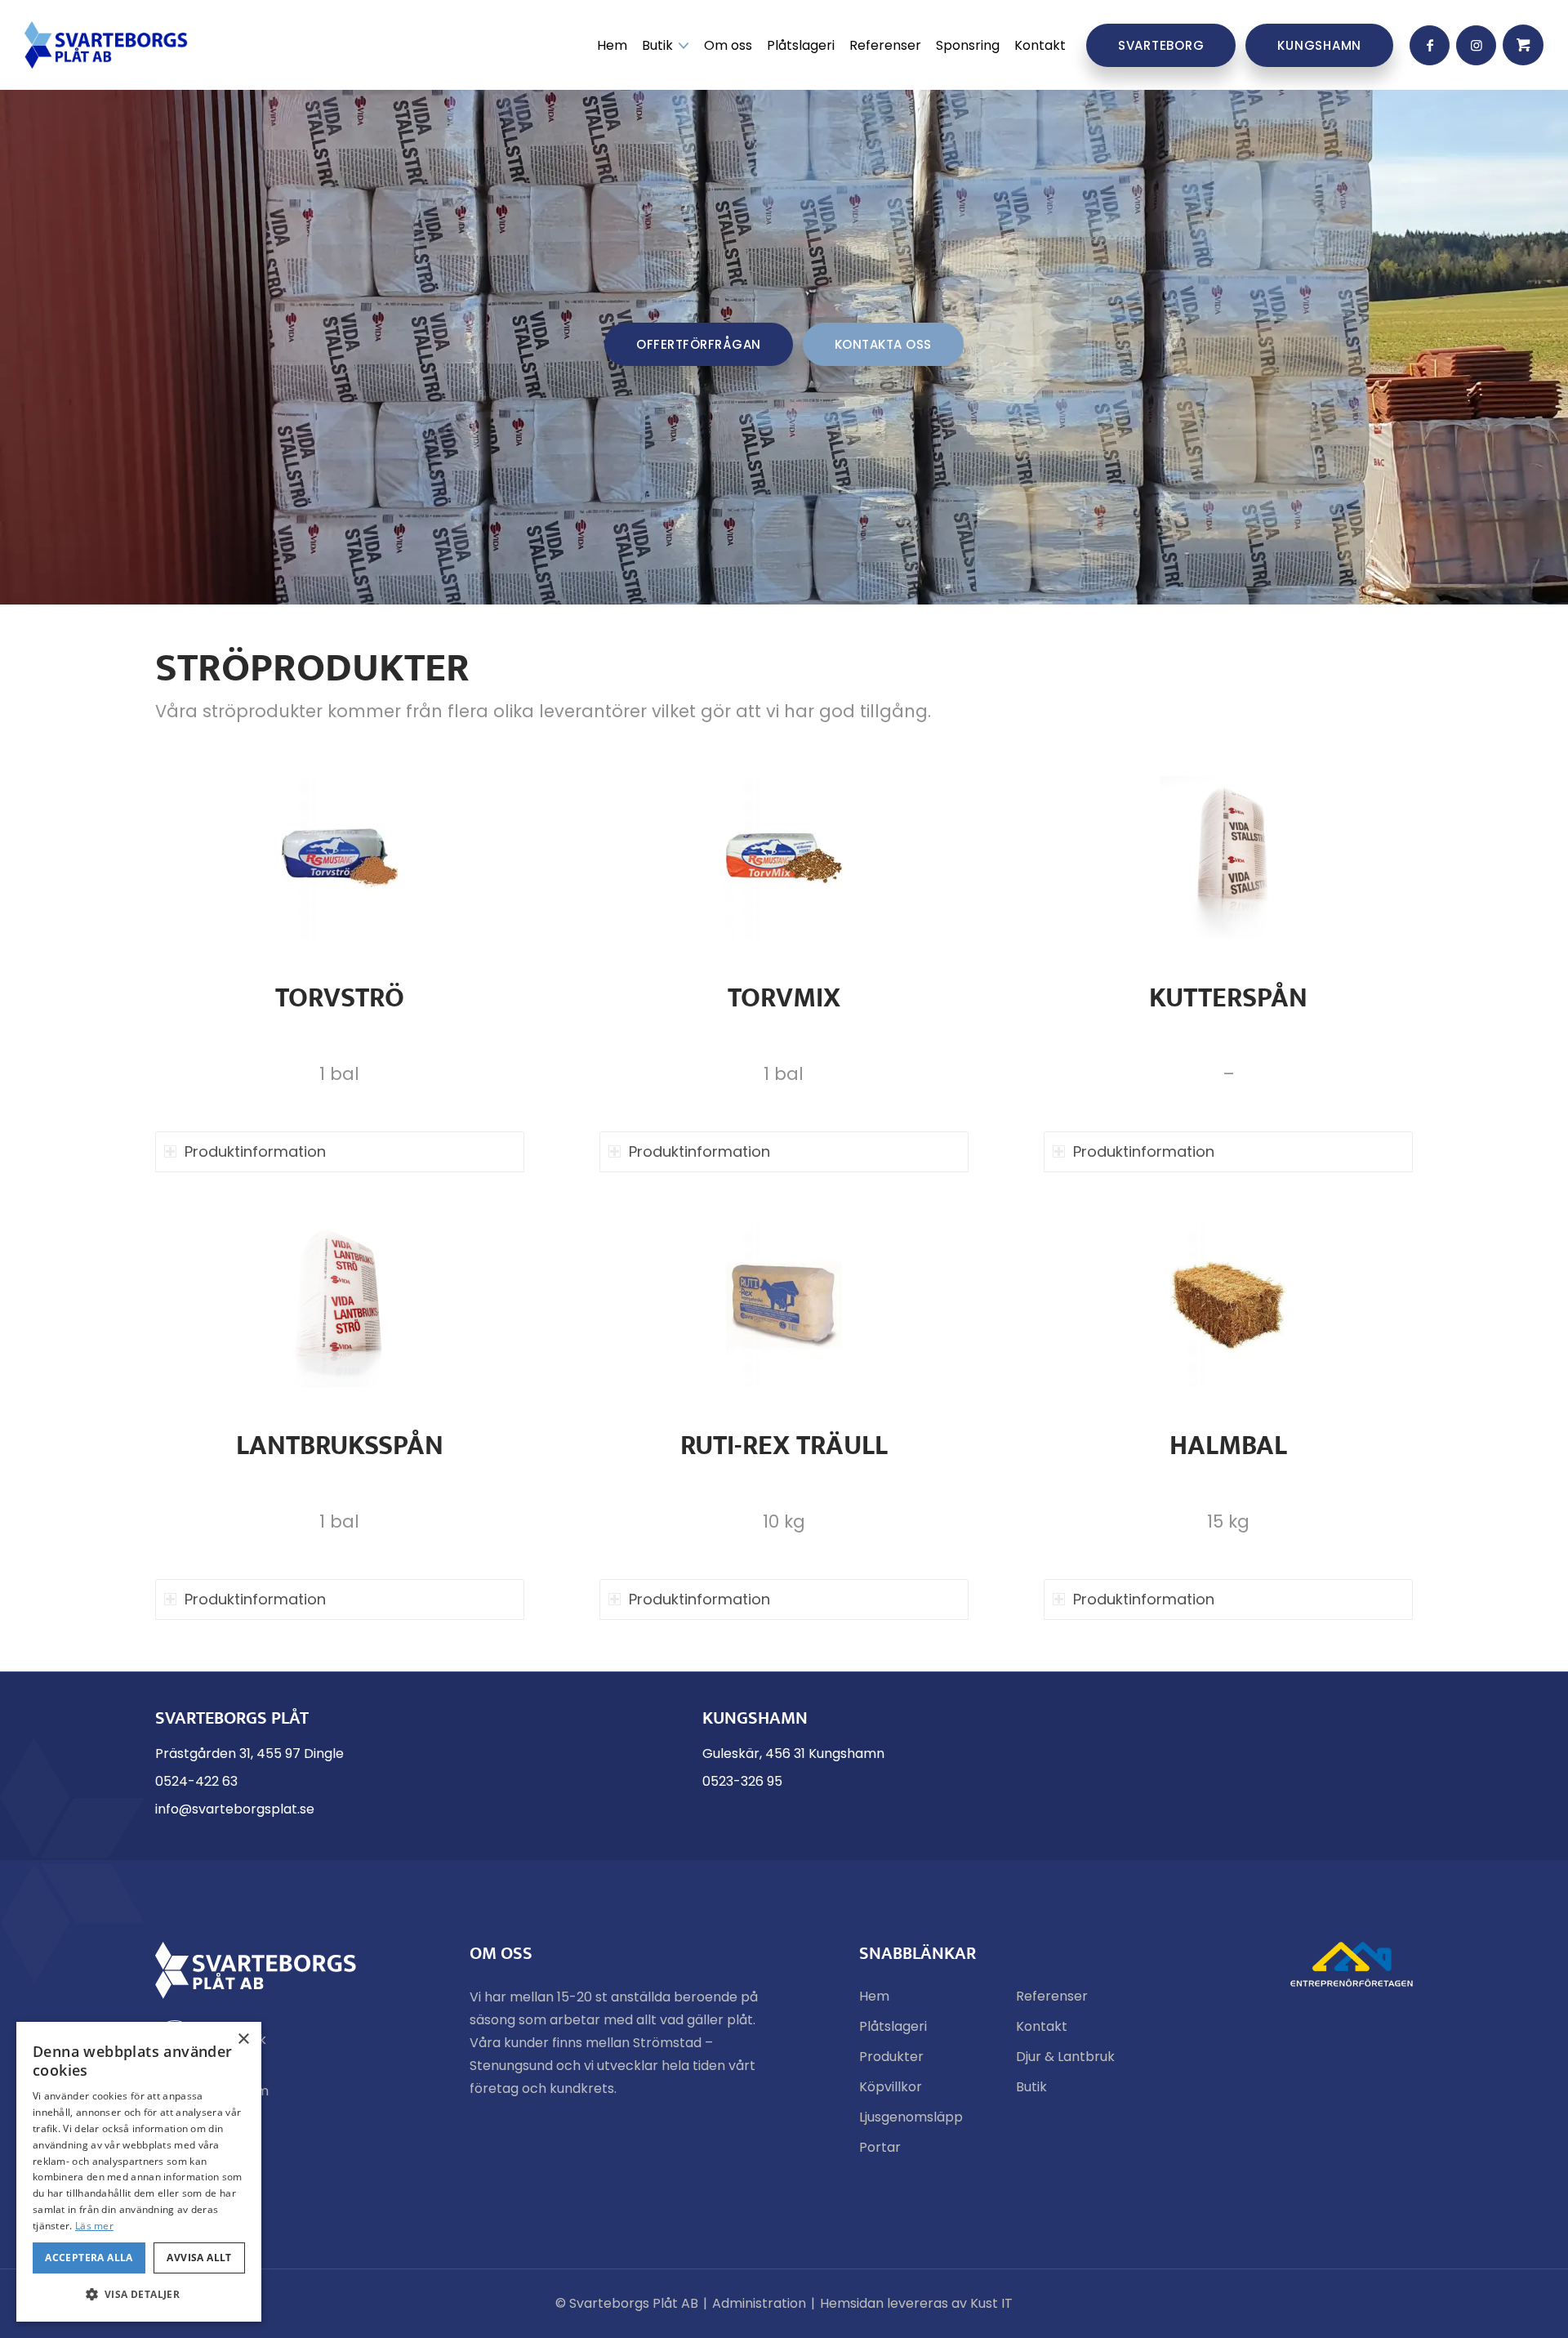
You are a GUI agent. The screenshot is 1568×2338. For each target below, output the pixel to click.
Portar (880, 2147)
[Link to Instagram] (1476, 45)
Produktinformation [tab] (255, 1151)
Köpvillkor (891, 2087)
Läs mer (94, 2226)
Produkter (891, 2057)
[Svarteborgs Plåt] (106, 45)
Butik (1031, 2087)
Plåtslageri (893, 2026)
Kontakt (1042, 2026)
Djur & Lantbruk (1065, 2057)
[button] (139, 2295)
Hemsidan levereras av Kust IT (916, 2303)
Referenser (1052, 1996)
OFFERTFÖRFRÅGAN (699, 344)
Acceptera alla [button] (89, 2258)
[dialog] (139, 2172)
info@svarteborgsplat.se (235, 1809)
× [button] (243, 2039)
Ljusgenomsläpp (911, 2117)
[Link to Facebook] (1430, 45)
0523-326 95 (742, 1781)
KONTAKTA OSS (883, 344)
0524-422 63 (196, 1781)
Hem (874, 1996)
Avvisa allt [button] (199, 2258)
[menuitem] (612, 45)
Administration (759, 2303)
